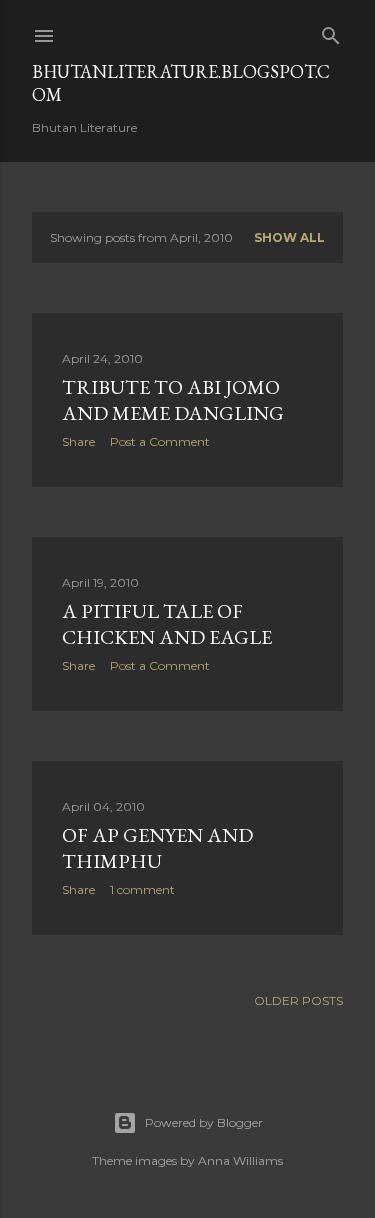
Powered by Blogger (204, 1122)
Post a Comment (160, 441)
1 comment (142, 889)
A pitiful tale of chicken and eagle (167, 624)
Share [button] (78, 441)
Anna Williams (240, 1160)
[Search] (331, 31)
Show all (289, 237)
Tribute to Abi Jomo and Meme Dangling (173, 400)
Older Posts (298, 1000)
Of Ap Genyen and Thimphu (157, 848)
